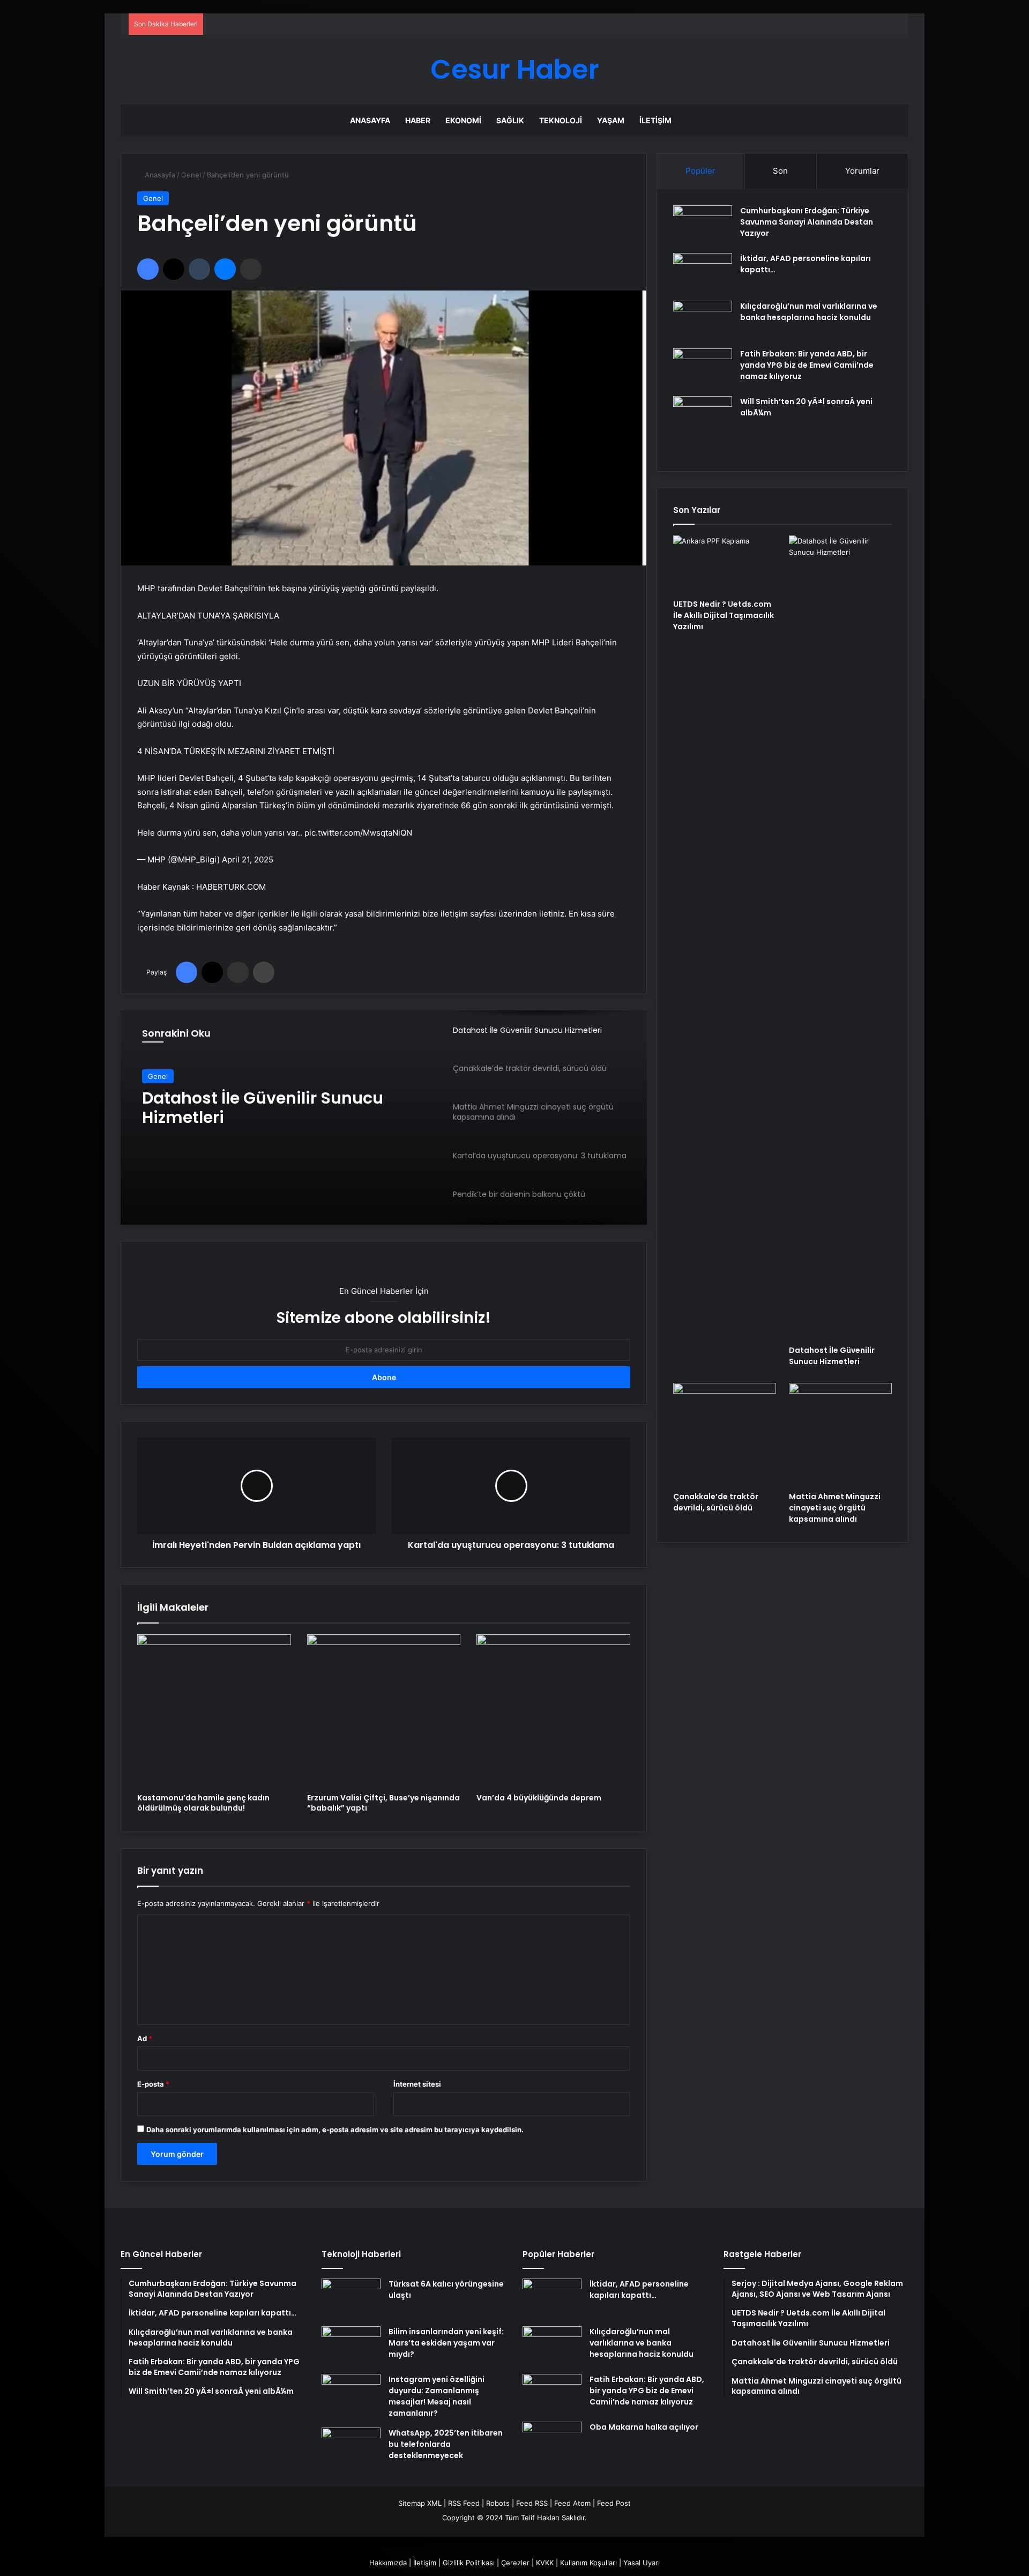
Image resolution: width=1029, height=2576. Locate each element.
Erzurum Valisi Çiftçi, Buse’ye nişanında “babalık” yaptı (383, 1803)
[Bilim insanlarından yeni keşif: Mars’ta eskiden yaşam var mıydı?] (351, 2346)
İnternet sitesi (417, 2084)
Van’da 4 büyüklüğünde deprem (539, 1798)
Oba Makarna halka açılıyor (644, 2427)
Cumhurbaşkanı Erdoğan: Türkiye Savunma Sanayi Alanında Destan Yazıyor (807, 222)
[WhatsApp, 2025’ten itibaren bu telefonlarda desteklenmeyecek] (351, 2448)
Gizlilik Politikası (469, 2563)
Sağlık (510, 120)
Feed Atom (572, 2503)
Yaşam (611, 120)
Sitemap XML (420, 2503)
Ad (145, 2038)
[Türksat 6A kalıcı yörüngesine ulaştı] (351, 2299)
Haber (418, 120)
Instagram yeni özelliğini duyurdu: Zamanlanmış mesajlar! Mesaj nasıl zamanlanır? (437, 2396)
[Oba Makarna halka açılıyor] (552, 2442)
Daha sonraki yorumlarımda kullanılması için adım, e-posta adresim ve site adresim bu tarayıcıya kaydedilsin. (335, 2130)
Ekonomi (463, 120)
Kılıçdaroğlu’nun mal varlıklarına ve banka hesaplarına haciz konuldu (809, 312)
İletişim (655, 120)
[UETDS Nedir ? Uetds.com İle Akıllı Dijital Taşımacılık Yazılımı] (725, 564)
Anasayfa (370, 120)
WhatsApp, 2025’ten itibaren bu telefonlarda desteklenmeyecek (446, 2444)
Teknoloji (561, 120)
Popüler (700, 171)
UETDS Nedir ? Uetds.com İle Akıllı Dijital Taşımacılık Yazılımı (724, 615)
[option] (384, 1118)
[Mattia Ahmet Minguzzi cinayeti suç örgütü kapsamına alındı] (840, 1434)
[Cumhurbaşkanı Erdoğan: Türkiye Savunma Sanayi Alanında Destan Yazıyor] (703, 225)
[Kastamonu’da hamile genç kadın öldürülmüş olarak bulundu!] (214, 1711)
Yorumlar (862, 171)
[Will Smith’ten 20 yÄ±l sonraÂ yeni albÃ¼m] (703, 426)
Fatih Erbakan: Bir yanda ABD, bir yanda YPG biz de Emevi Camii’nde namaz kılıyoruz (807, 365)
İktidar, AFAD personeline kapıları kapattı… (639, 2290)
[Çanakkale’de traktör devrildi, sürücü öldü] (725, 1434)
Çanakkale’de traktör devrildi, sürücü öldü (716, 1502)
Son (780, 171)
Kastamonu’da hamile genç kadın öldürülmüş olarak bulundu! (203, 1803)
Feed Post (614, 2503)
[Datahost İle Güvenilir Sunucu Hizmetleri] (840, 937)
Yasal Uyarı (642, 2563)
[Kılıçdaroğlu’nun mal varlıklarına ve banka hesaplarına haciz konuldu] (703, 321)
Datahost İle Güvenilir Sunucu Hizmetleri (263, 1108)
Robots (498, 2503)
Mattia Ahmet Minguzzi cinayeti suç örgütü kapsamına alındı (835, 1508)
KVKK (545, 2563)
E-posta (153, 2084)
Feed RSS (532, 2503)
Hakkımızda (388, 2563)
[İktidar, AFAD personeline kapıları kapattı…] (703, 273)
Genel (191, 175)
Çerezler (515, 2563)
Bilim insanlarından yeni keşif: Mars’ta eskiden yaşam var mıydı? (446, 2343)
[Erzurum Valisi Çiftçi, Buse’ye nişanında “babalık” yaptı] (384, 1711)
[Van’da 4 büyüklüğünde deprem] (553, 1711)
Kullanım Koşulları (588, 2563)
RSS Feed (464, 2503)
